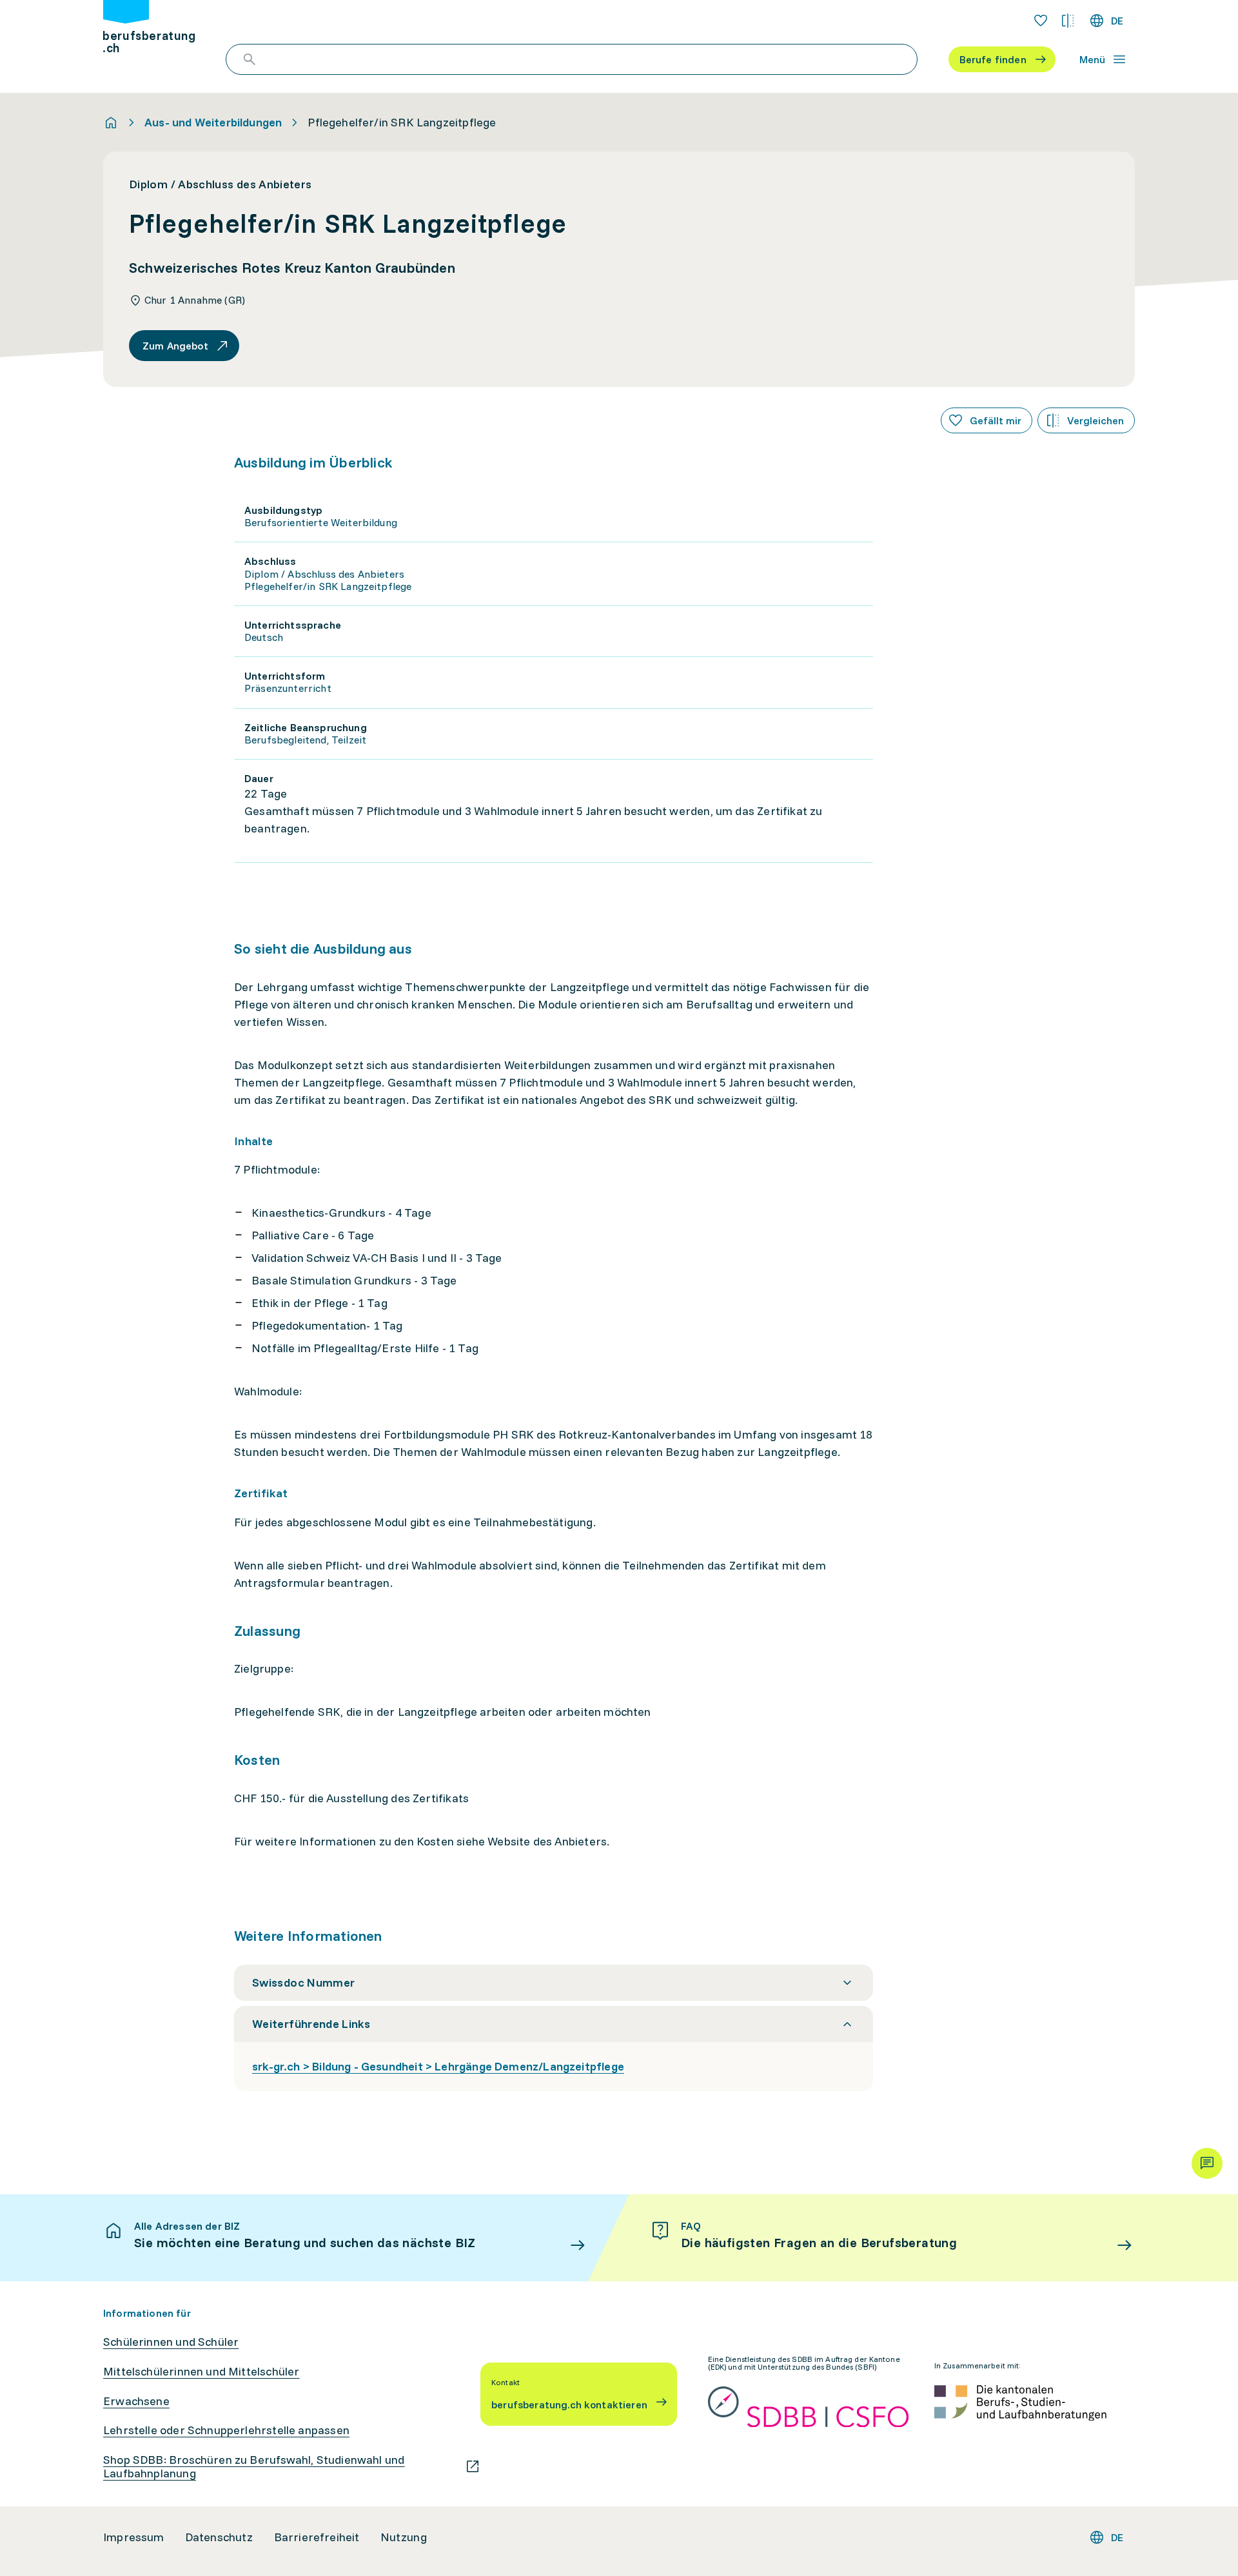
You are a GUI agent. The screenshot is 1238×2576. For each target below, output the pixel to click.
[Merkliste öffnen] (1041, 21)
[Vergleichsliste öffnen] (1068, 21)
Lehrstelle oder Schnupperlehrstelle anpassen (226, 2430)
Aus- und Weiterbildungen (213, 123)
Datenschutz (219, 2537)
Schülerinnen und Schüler (171, 2342)
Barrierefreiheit (317, 2537)
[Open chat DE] (1207, 2163)
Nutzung (404, 2537)
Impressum (134, 2537)
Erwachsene (136, 2401)
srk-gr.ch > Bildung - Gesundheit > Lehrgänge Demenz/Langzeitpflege (438, 2066)
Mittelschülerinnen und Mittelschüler (201, 2372)
